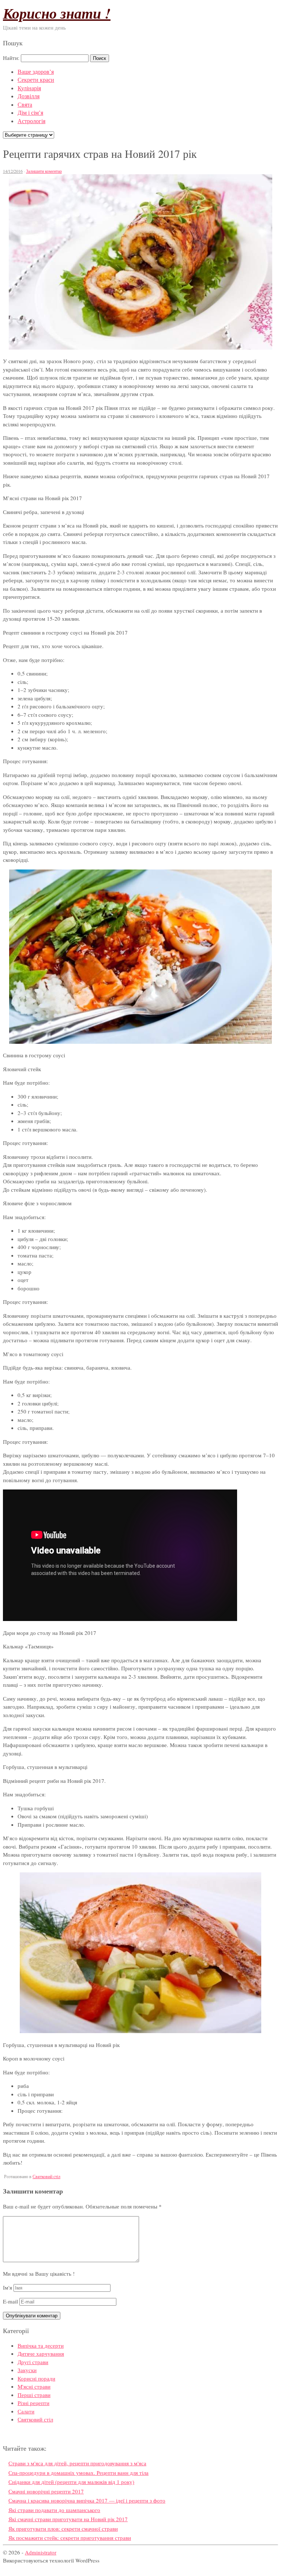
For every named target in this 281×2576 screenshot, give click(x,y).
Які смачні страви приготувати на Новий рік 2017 (68, 2519)
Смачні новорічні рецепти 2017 (46, 2491)
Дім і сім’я (30, 112)
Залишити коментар (44, 171)
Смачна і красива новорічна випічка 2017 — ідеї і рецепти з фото (87, 2500)
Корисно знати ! (57, 13)
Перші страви (34, 2395)
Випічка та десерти (41, 2345)
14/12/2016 (13, 171)
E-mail (10, 2301)
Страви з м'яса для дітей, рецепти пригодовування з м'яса (77, 2463)
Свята (25, 104)
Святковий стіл (46, 2176)
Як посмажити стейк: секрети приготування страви (70, 2538)
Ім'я (8, 2287)
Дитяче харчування (41, 2354)
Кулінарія (29, 88)
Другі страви (33, 2362)
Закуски (27, 2370)
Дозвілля (29, 96)
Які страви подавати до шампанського (54, 2510)
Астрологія (31, 121)
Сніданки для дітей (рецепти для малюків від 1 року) (71, 2482)
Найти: (11, 58)
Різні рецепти (33, 2403)
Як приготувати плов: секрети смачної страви (63, 2529)
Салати (26, 2411)
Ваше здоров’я (36, 71)
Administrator (41, 2552)
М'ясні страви (34, 2386)
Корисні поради (36, 2378)
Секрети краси (36, 79)
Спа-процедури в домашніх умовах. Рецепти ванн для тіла (78, 2473)
